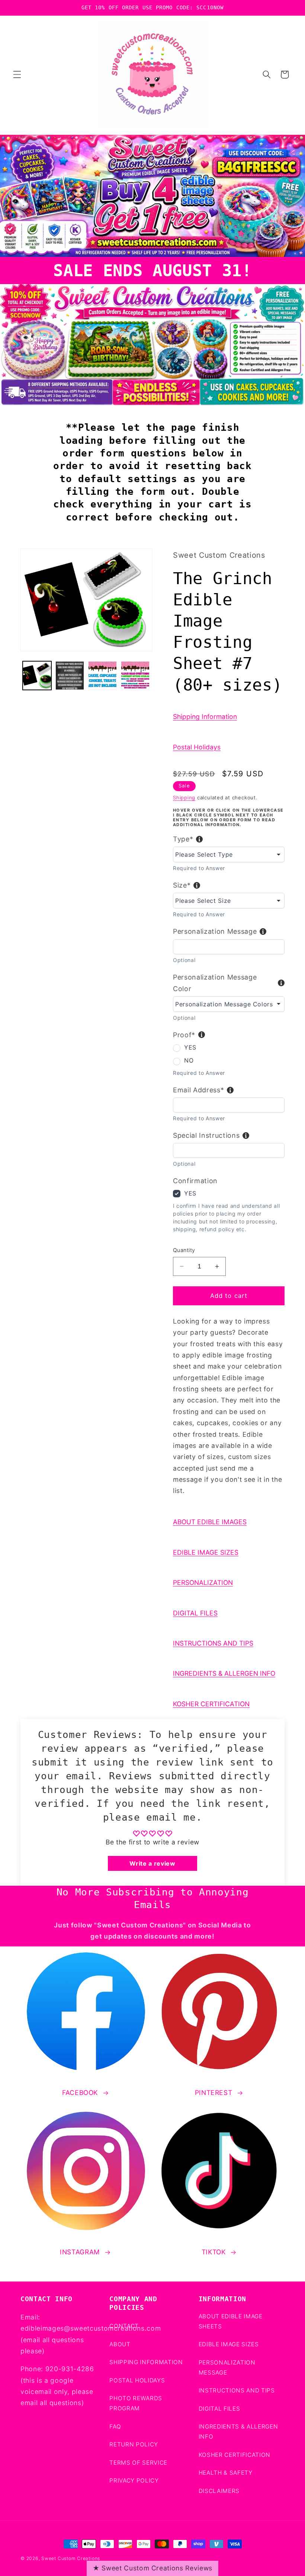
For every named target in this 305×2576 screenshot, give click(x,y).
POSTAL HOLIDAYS (137, 2380)
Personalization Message (215, 931)
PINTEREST (214, 2093)
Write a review (152, 1863)
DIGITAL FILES (195, 1613)
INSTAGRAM (80, 2252)
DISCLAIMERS (219, 2491)
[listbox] (229, 854)
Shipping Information (205, 717)
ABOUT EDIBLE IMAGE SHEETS (231, 2321)
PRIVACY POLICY (134, 2481)
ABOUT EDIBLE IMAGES (210, 1522)
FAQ (115, 2427)
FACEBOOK (80, 2093)
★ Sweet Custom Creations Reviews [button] (152, 2568)
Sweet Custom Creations (71, 2558)
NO (189, 1060)
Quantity (184, 1250)
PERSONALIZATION (203, 1582)
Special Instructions (206, 1135)
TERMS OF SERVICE (138, 2463)
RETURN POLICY (134, 2444)
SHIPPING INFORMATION (146, 2362)
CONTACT (124, 2326)
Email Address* (198, 1090)
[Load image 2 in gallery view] (70, 676)
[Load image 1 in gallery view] (37, 676)
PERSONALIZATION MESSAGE (227, 2368)
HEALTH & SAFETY (226, 2473)
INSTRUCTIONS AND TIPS (213, 1643)
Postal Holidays (197, 747)
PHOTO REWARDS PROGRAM (136, 2403)
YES (190, 1047)
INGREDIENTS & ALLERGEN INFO (224, 1673)
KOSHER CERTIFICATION (211, 1704)
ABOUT (120, 2344)
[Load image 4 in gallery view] (135, 676)
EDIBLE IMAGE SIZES (206, 1552)
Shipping (184, 797)
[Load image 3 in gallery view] (102, 676)
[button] (17, 74)
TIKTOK (214, 2252)
